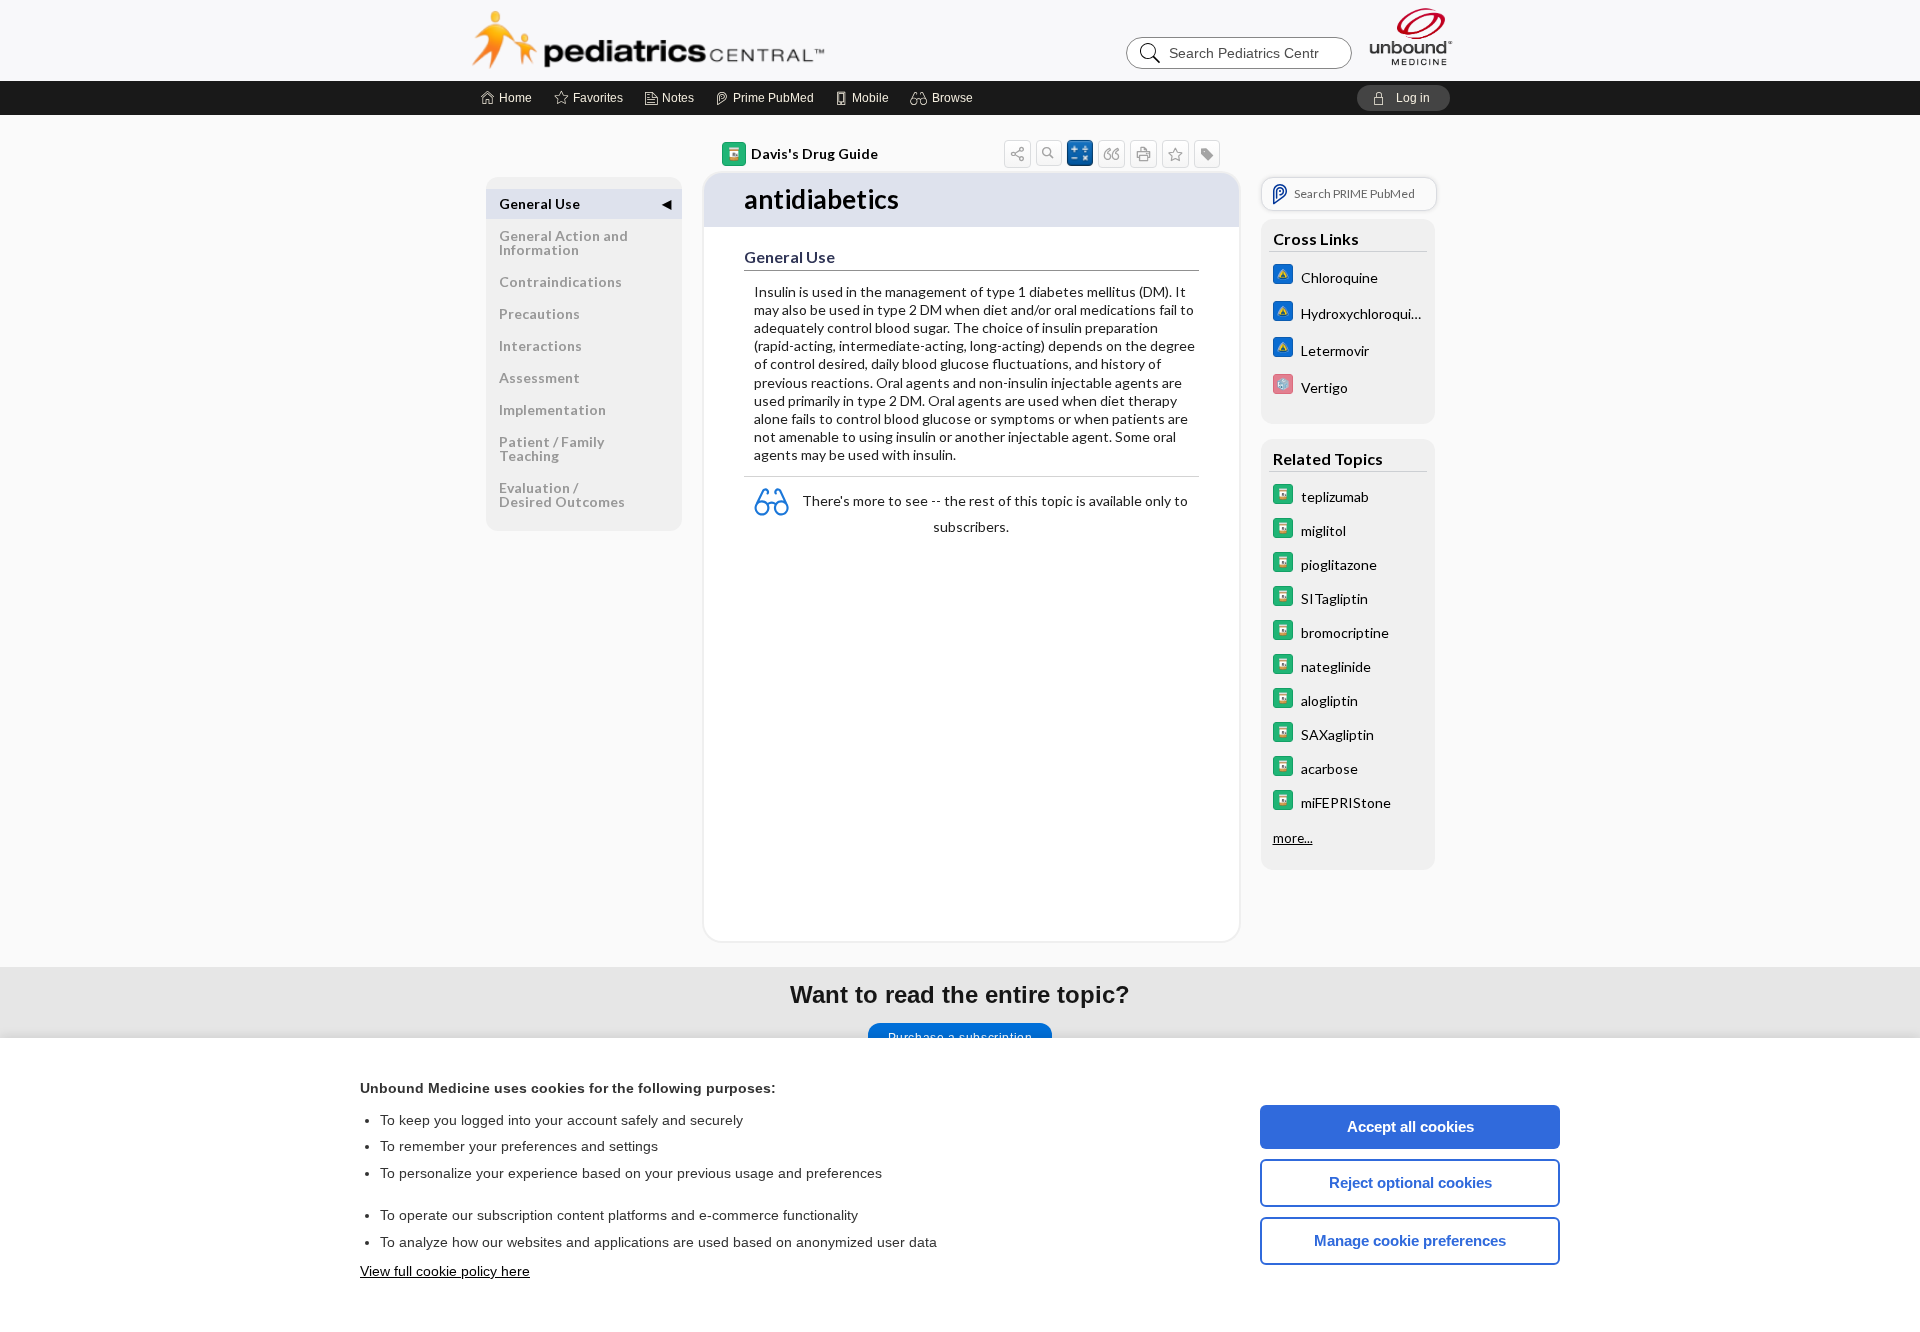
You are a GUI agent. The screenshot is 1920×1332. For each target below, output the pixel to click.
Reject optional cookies (1410, 1182)
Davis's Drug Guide (814, 153)
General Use (539, 203)
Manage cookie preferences (1410, 1240)
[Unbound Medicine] (1411, 36)
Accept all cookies (1410, 1126)
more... (1293, 838)
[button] (944, 98)
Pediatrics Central (720, 40)
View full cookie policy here (445, 1271)
